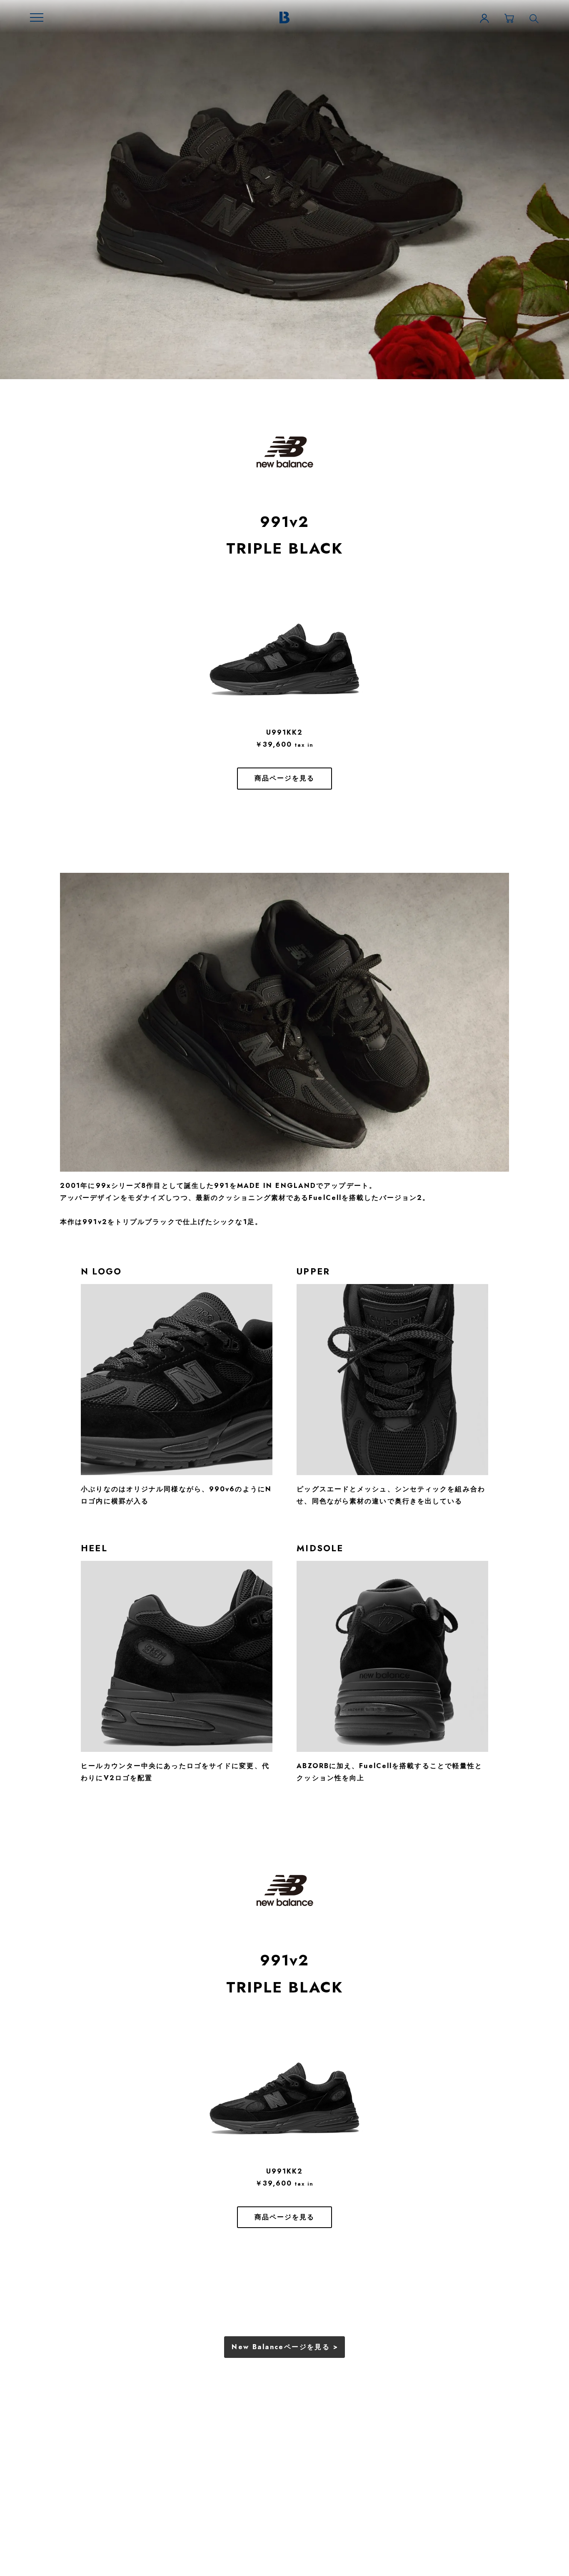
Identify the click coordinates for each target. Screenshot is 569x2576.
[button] (37, 17)
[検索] (534, 18)
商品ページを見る (285, 778)
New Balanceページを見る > (285, 2347)
